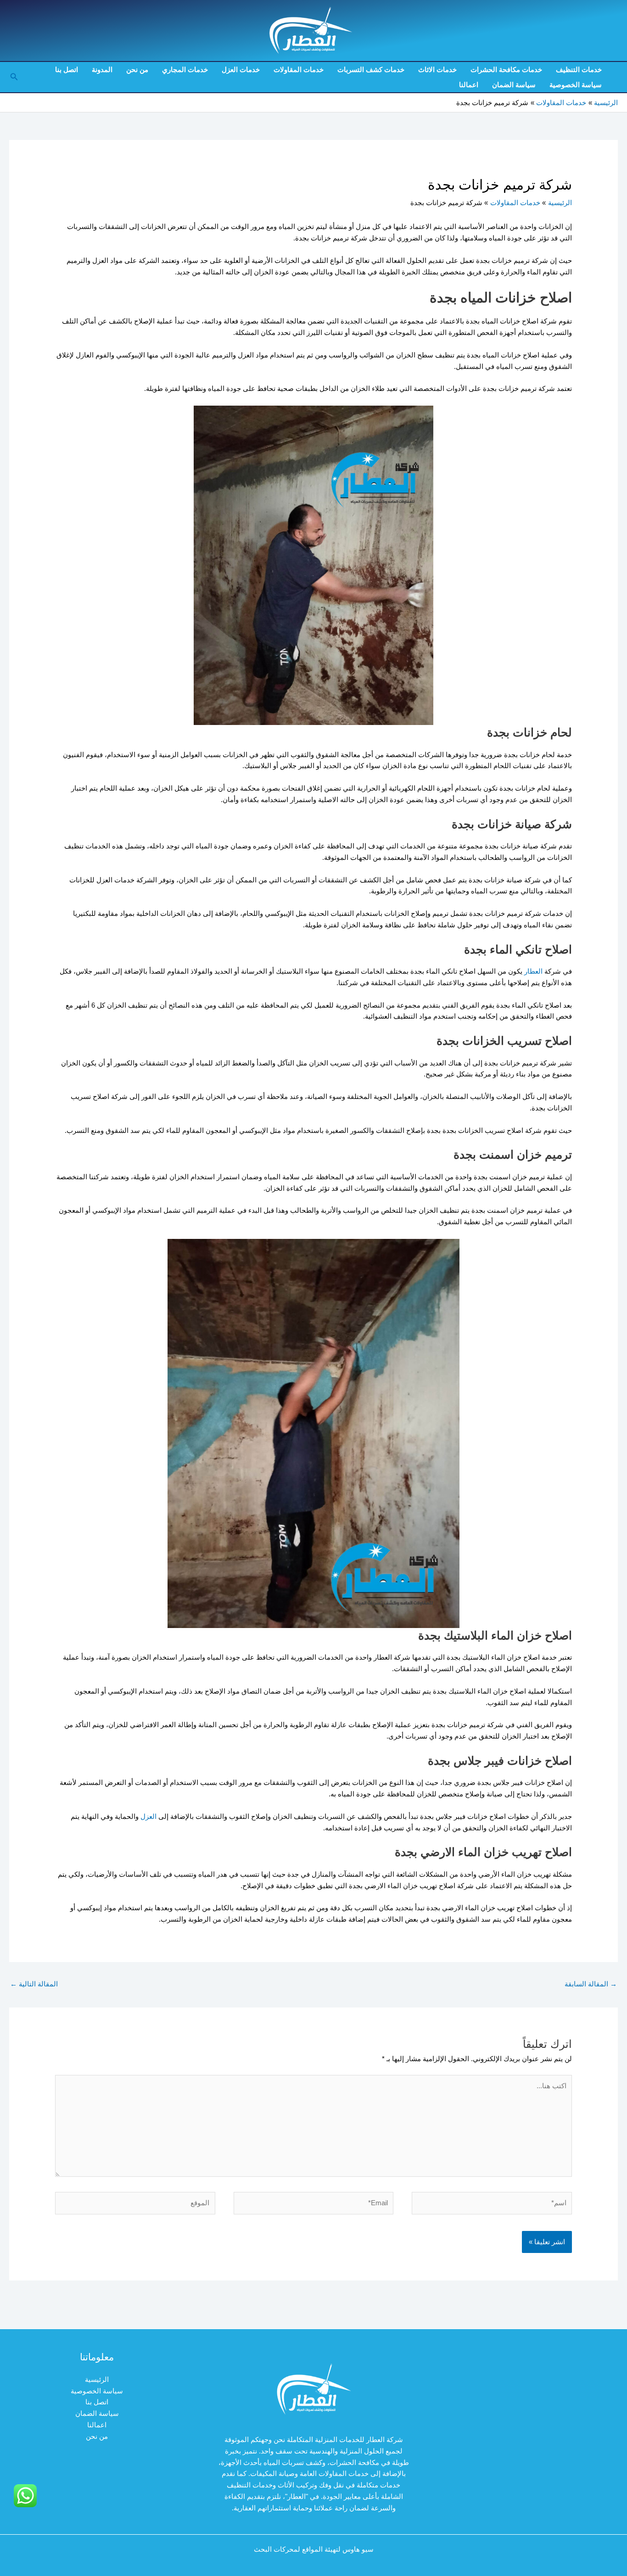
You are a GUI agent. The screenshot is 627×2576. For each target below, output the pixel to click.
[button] (13, 77)
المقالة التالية (34, 1984)
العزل (148, 1816)
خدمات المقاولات (299, 70)
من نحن (137, 70)
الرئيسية (97, 2379)
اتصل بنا (67, 70)
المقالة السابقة (591, 1984)
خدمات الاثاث (437, 70)
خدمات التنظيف (579, 70)
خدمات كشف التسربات (371, 70)
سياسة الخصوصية (576, 85)
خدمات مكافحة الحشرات (506, 70)
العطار (533, 971)
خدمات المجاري (185, 70)
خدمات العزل (241, 70)
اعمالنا (469, 85)
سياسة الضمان (514, 85)
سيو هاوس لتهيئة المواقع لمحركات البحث (314, 2549)
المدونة (102, 70)
